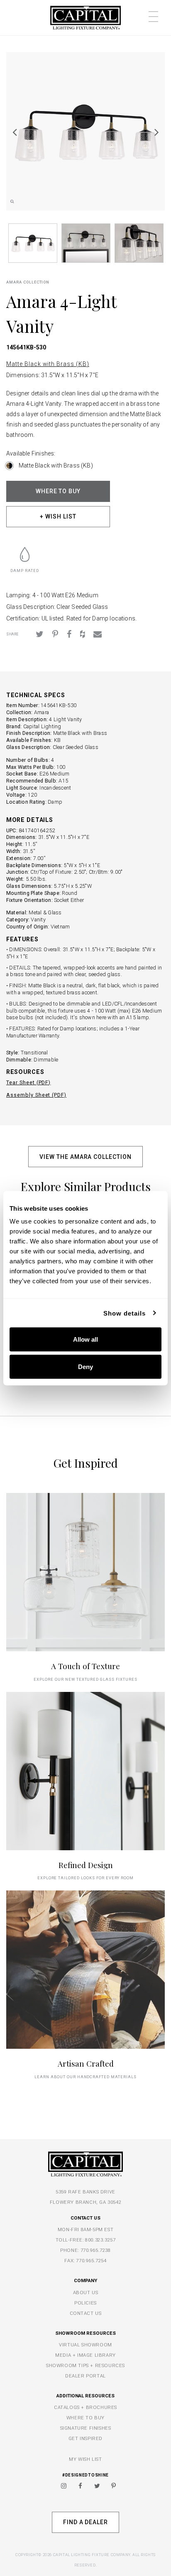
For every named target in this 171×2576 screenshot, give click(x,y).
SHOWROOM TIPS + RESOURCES (85, 2365)
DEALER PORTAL (85, 2376)
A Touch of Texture (85, 1666)
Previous (15, 132)
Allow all (85, 1339)
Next (156, 132)
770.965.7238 (96, 2250)
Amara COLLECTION (28, 282)
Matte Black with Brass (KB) (48, 364)
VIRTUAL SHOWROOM (85, 2345)
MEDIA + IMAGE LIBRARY (85, 2355)
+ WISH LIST (58, 516)
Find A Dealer (85, 2522)
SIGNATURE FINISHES (86, 2428)
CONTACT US (86, 2313)
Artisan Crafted (86, 2063)
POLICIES (85, 2303)
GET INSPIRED (85, 2438)
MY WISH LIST (85, 2459)
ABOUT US (86, 2292)
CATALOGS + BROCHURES (85, 2407)
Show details (125, 1313)
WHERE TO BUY (58, 491)
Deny (85, 1366)
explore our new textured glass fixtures (85, 1679)
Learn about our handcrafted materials (85, 2077)
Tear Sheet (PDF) (28, 1082)
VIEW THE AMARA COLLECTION (85, 1157)
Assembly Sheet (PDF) (36, 1095)
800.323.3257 (100, 2240)
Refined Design (86, 1865)
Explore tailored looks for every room (86, 1878)
